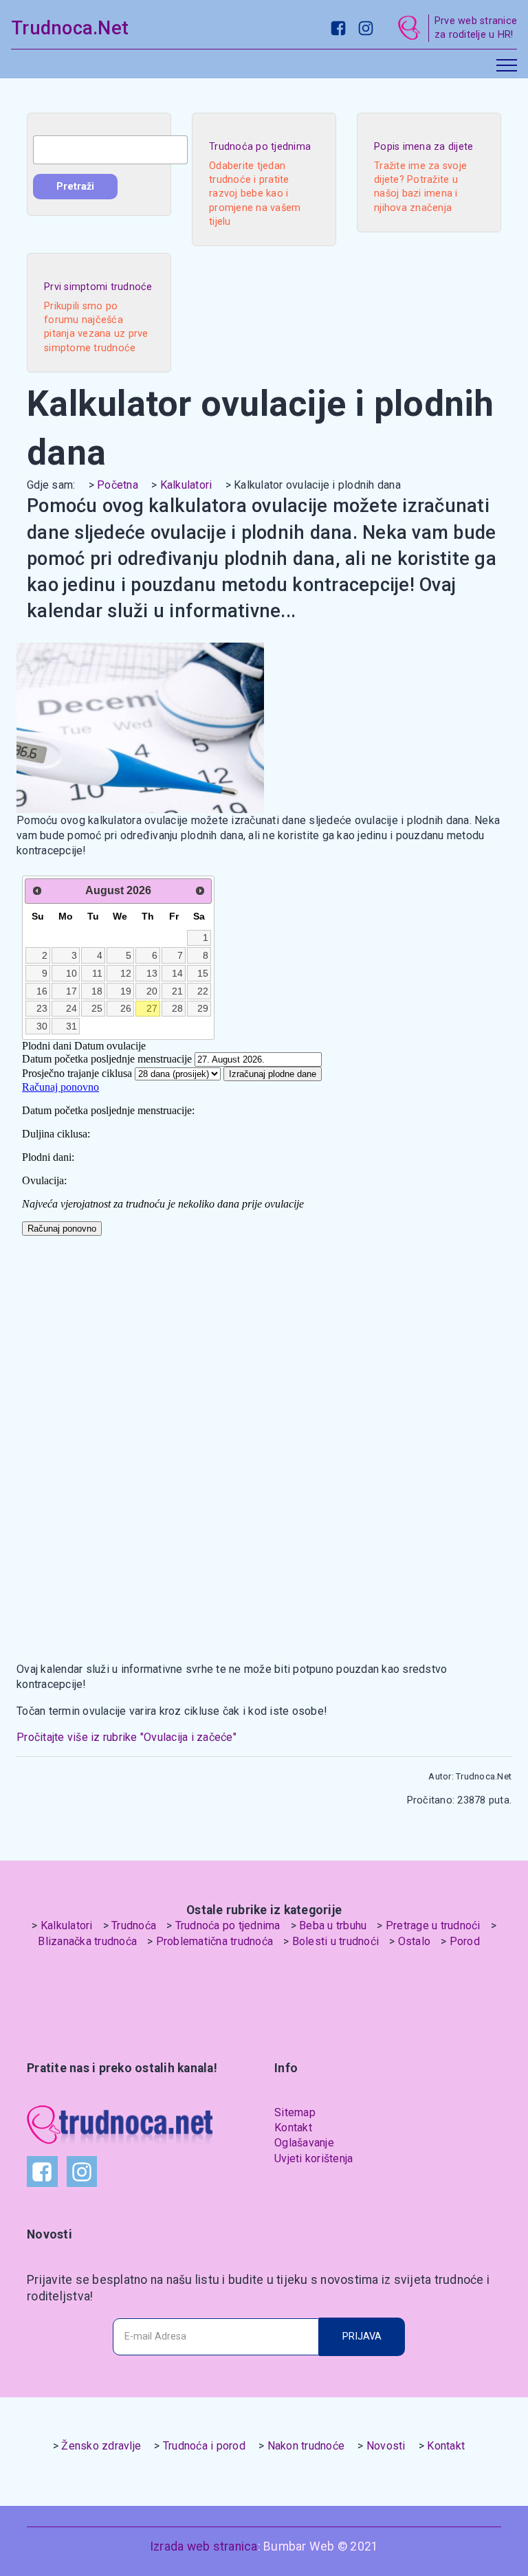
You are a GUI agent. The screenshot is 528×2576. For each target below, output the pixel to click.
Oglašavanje (304, 2143)
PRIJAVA (362, 2336)
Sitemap (295, 2112)
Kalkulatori (186, 485)
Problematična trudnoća (215, 1941)
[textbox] (110, 150)
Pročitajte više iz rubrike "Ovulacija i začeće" (126, 1737)
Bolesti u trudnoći (336, 1941)
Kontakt (293, 2128)
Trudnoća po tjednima (228, 1925)
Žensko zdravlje (101, 2446)
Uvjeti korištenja (313, 2158)
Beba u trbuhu (333, 1925)
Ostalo (415, 1941)
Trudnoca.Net (70, 28)
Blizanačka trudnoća (87, 1941)
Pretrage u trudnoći (433, 1925)
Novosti (386, 2446)
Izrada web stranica (204, 2546)
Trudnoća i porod (204, 2446)
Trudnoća (134, 1925)
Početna (118, 485)
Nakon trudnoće (306, 2446)
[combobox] (110, 150)
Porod (465, 1941)
